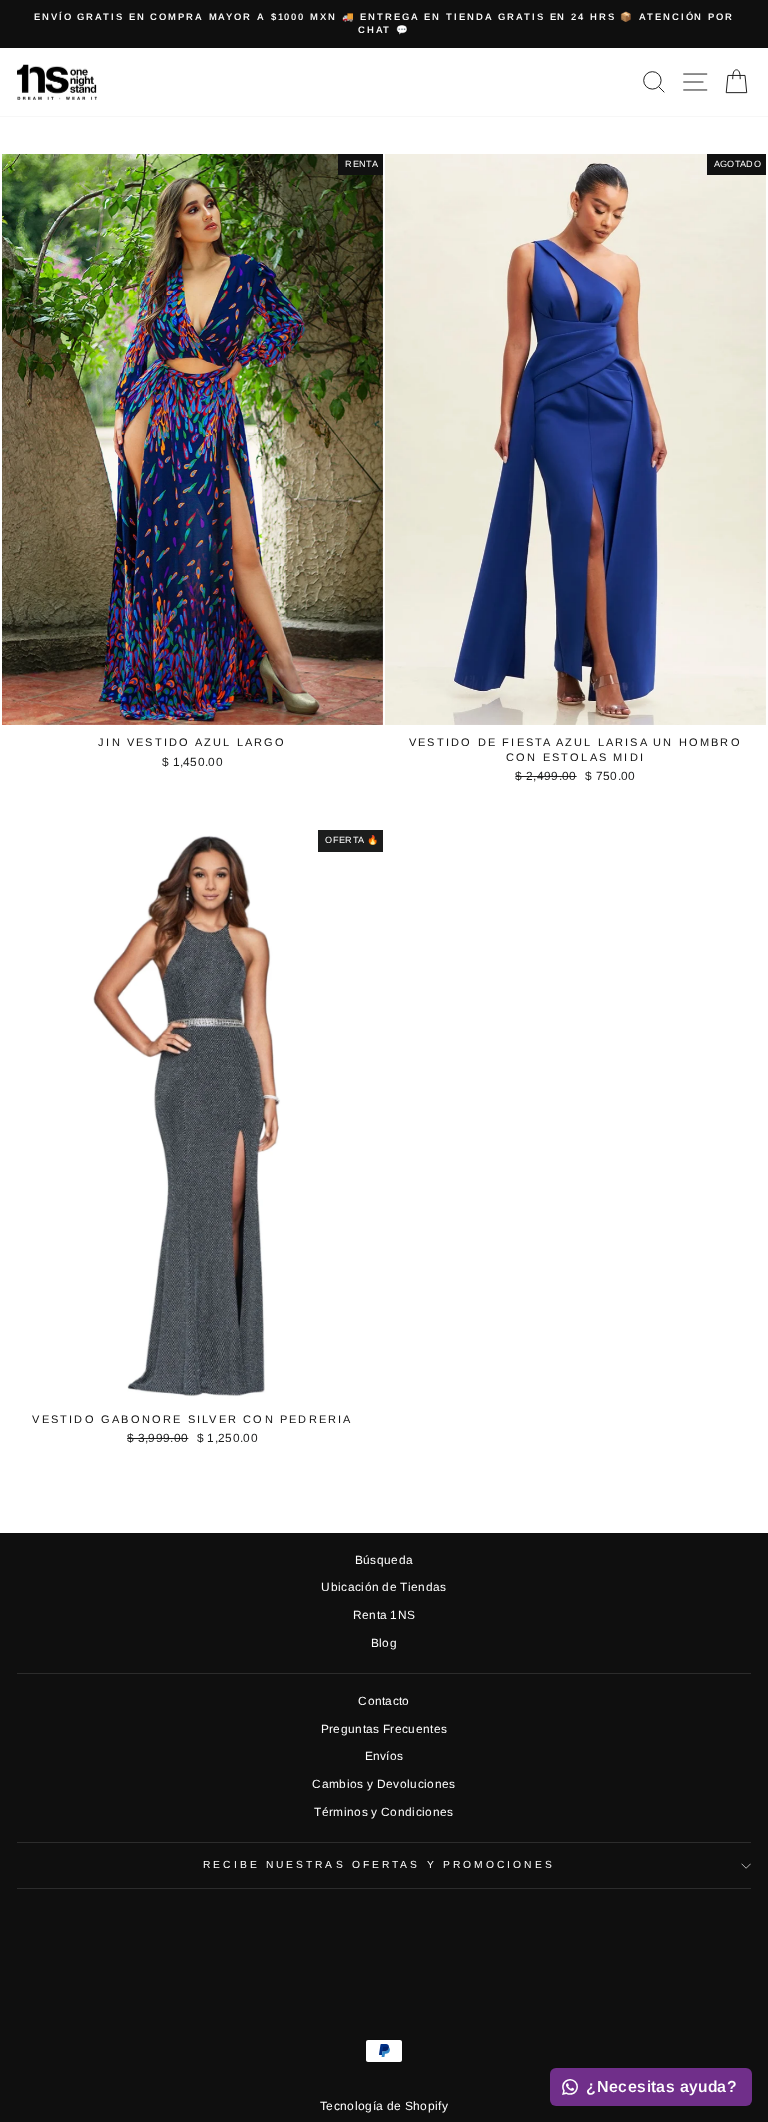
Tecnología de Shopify (384, 2106)
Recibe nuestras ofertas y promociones (378, 1864)
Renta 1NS (384, 1615)
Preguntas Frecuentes (384, 1729)
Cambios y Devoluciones (383, 1784)
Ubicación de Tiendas (383, 1587)
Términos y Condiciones (383, 1812)
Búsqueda (384, 1560)
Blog (384, 1643)
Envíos (384, 1756)
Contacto (384, 1701)
